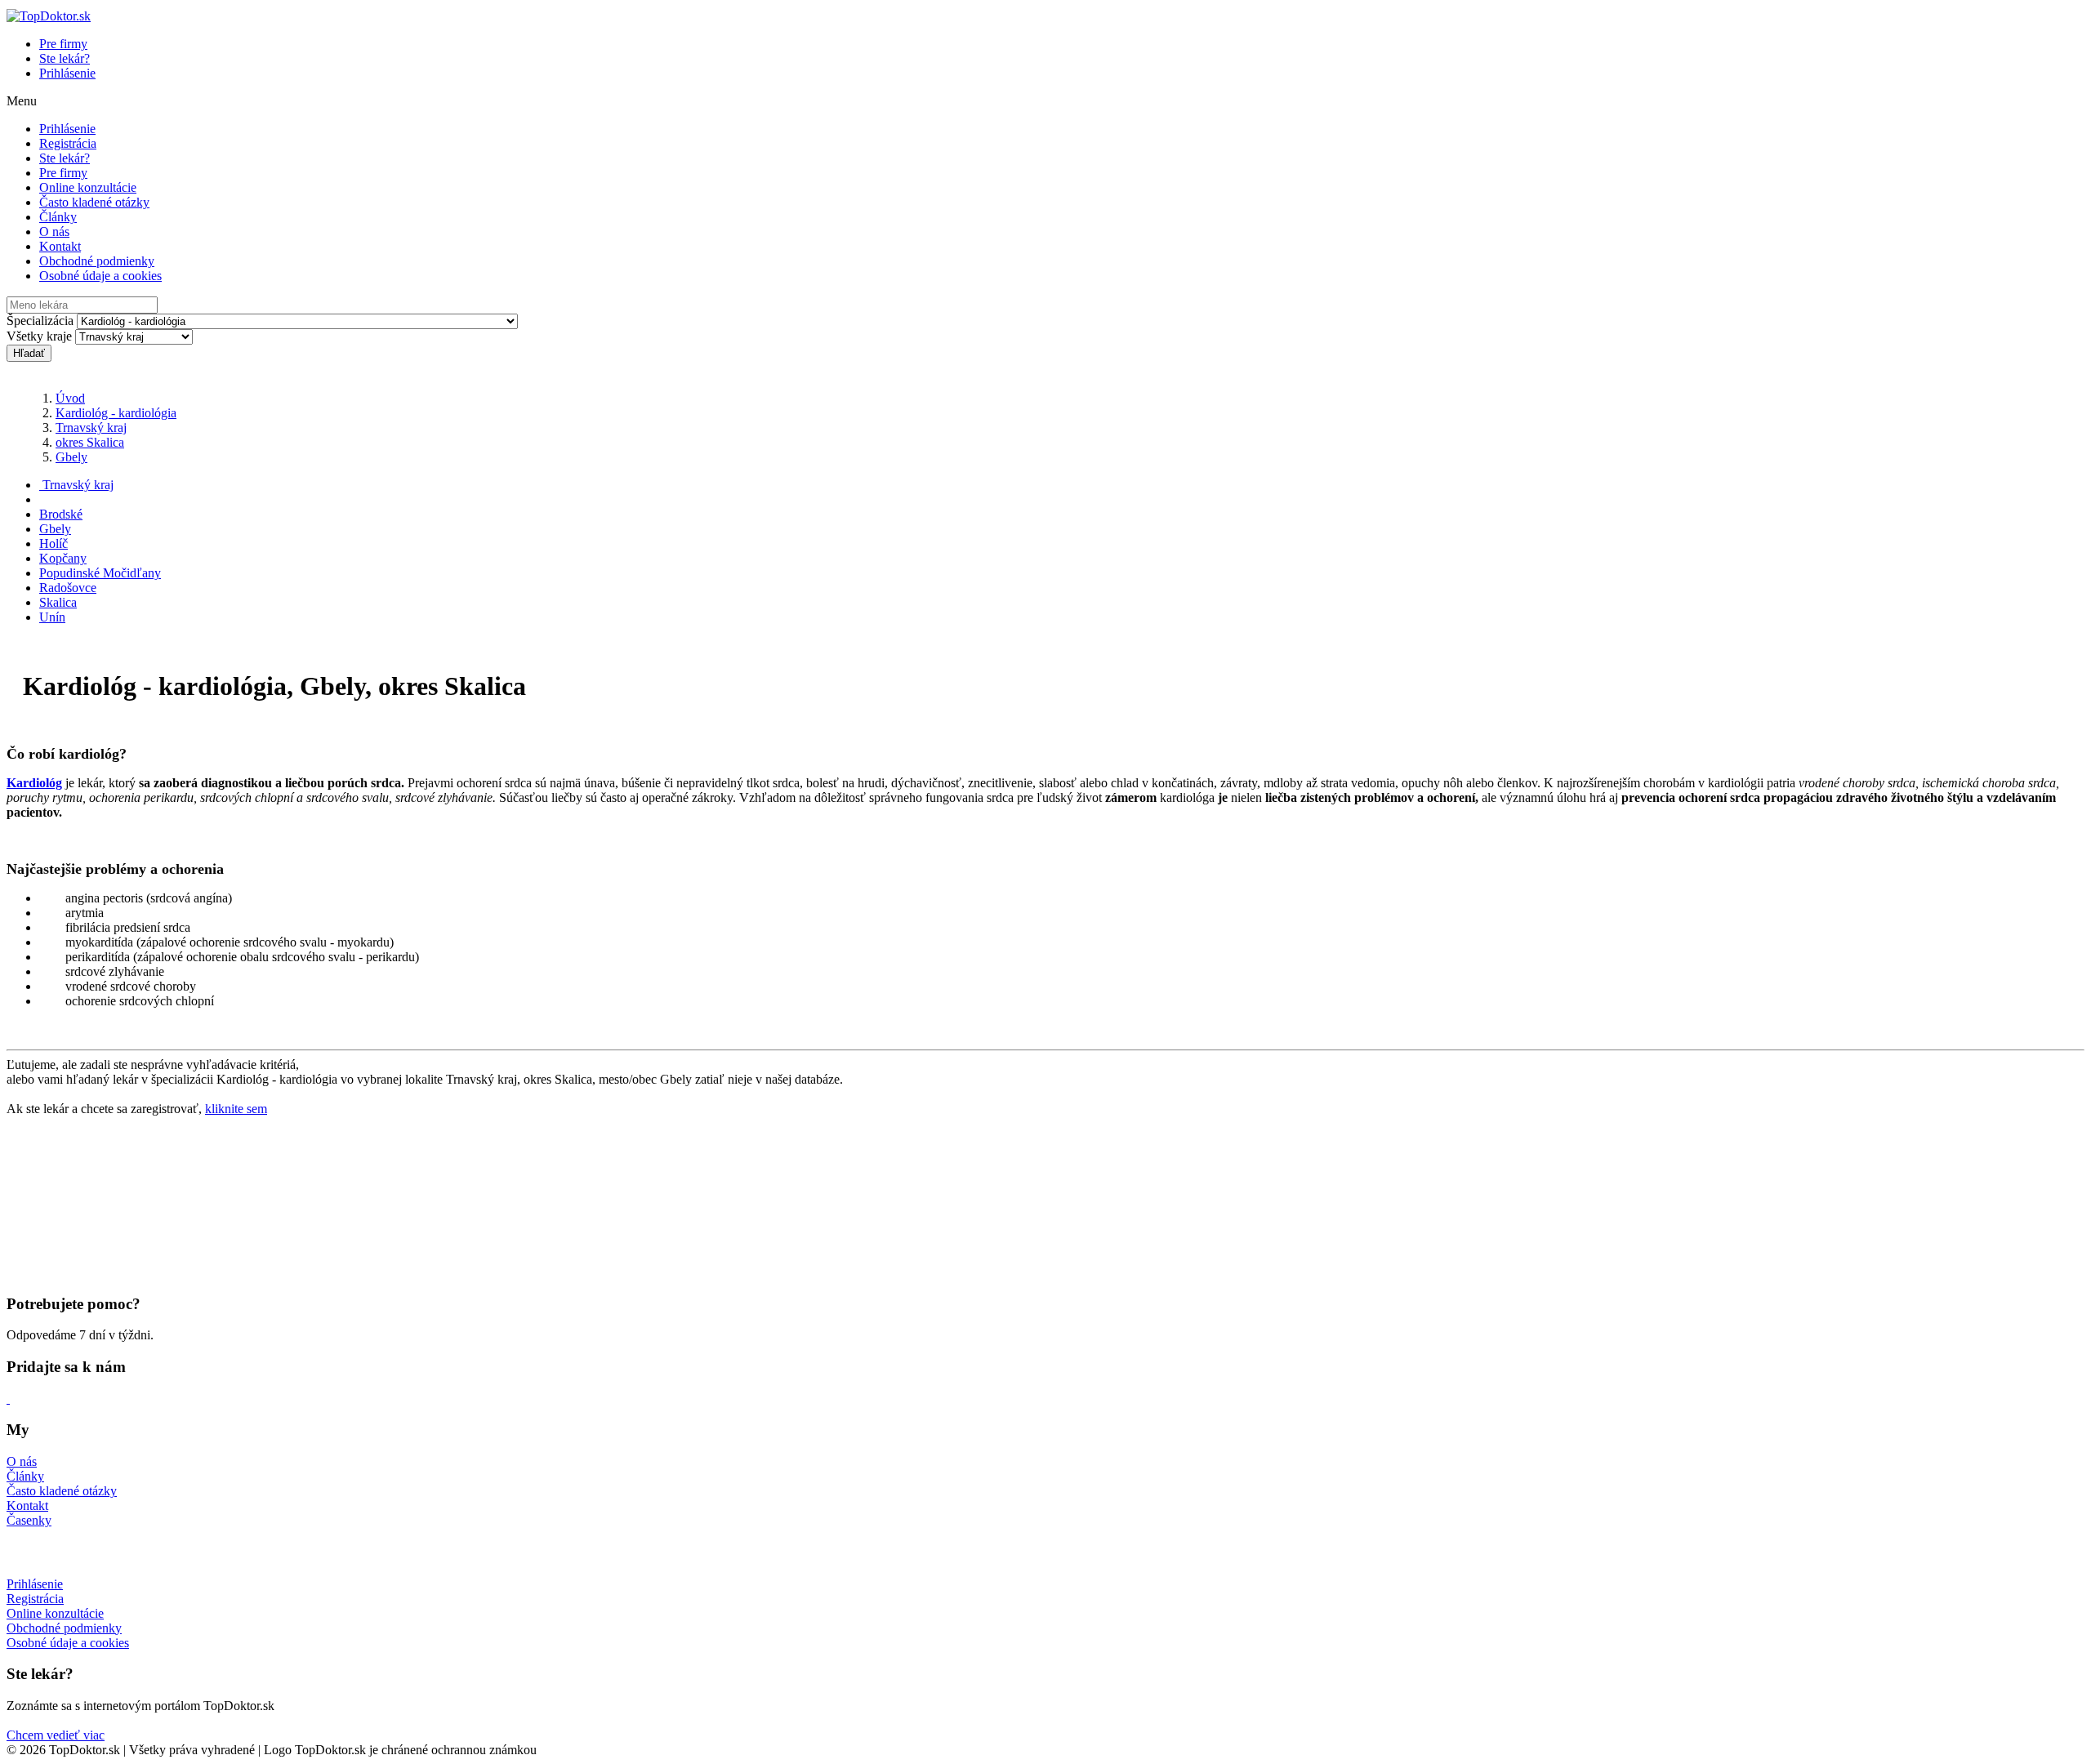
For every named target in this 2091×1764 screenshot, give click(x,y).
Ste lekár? (65, 58)
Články (58, 217)
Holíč (54, 543)
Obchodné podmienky (97, 261)
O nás (54, 232)
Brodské (61, 514)
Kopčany (63, 558)
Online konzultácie (88, 187)
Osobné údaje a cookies (100, 276)
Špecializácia (40, 321)
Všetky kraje (39, 336)
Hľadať (29, 353)
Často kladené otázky (94, 202)
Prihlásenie (67, 73)
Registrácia (68, 143)
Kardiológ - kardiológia (116, 413)
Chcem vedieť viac (56, 1735)
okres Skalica (90, 442)
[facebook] (8, 1399)
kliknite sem (236, 1109)
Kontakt (60, 246)
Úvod (70, 398)
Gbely (71, 457)
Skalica (58, 602)
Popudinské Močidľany (100, 573)
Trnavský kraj (91, 428)
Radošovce (68, 588)
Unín (52, 617)
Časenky (29, 1520)
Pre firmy (63, 44)
